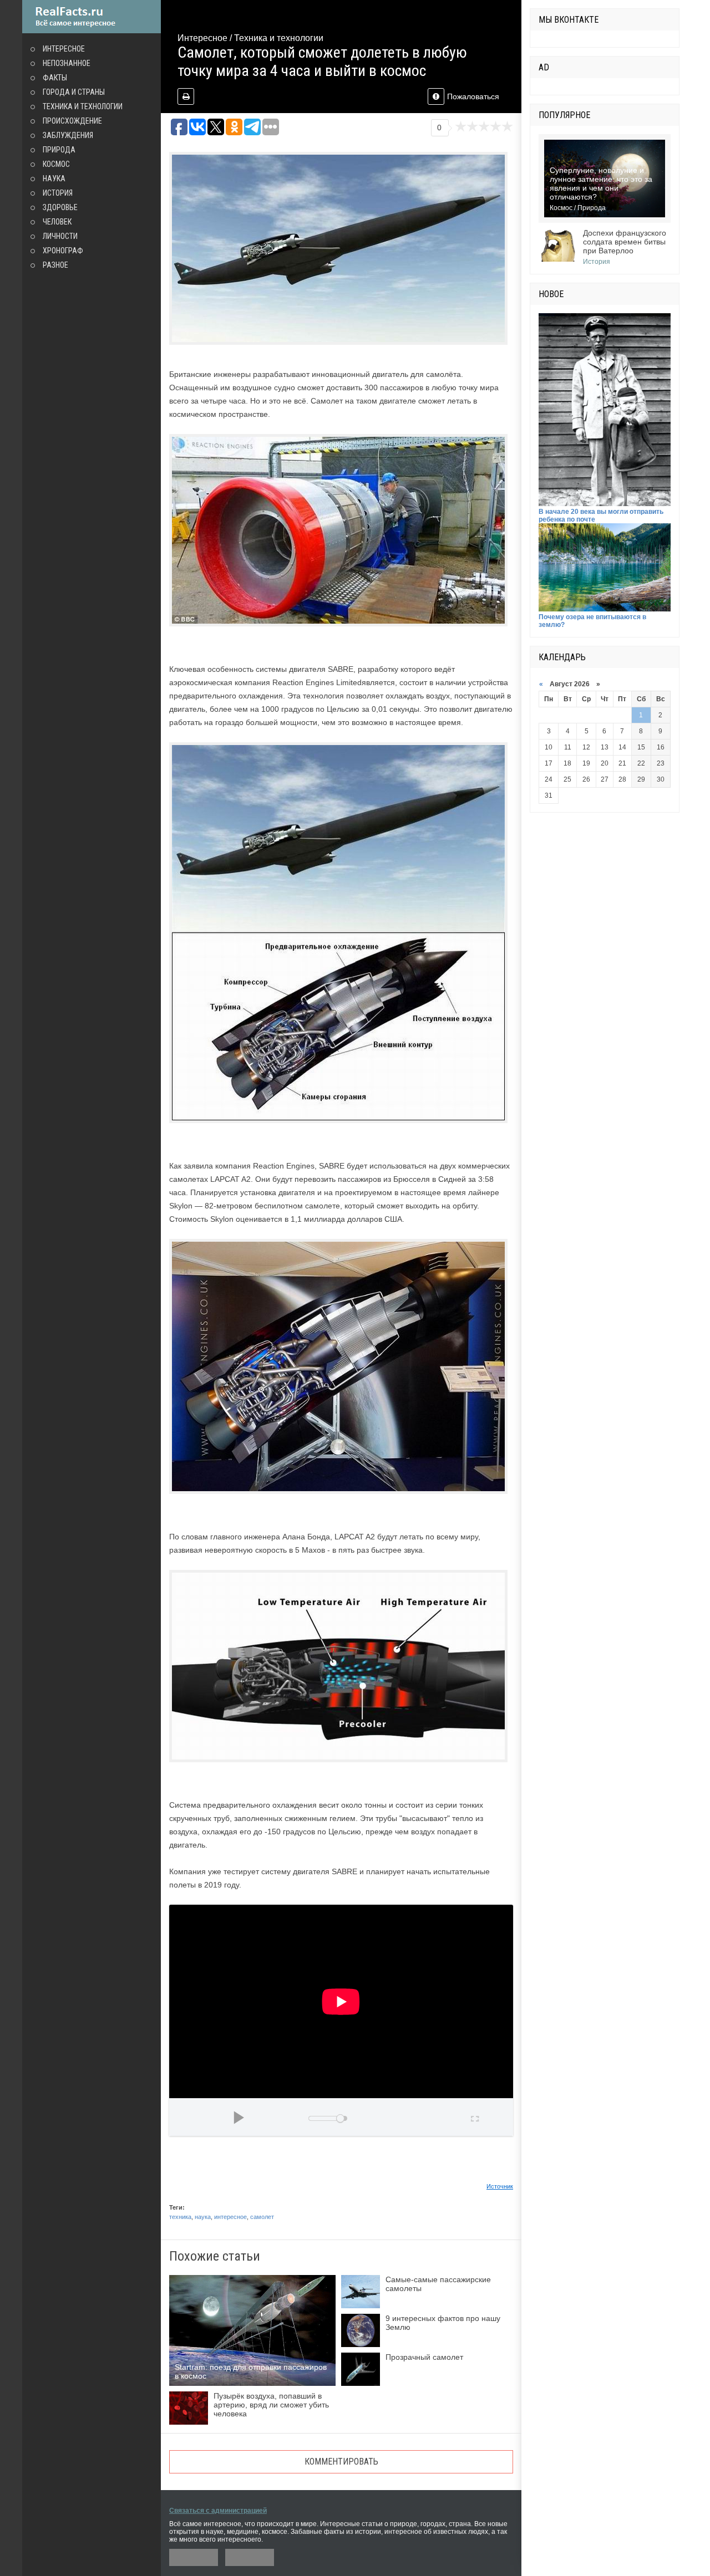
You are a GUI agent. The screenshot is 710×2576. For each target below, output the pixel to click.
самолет (262, 2217)
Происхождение (72, 121)
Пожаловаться (473, 96)
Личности (60, 236)
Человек (57, 222)
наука (203, 2217)
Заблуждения (68, 135)
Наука (54, 178)
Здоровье (60, 207)
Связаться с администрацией (218, 2511)
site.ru (92, 17)
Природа (59, 150)
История (58, 193)
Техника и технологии (83, 106)
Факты (55, 78)
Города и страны (74, 92)
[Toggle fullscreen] (474, 2117)
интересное (230, 2217)
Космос (56, 164)
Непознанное (67, 63)
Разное (55, 265)
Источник (500, 2186)
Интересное (64, 49)
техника (180, 2217)
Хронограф (63, 251)
